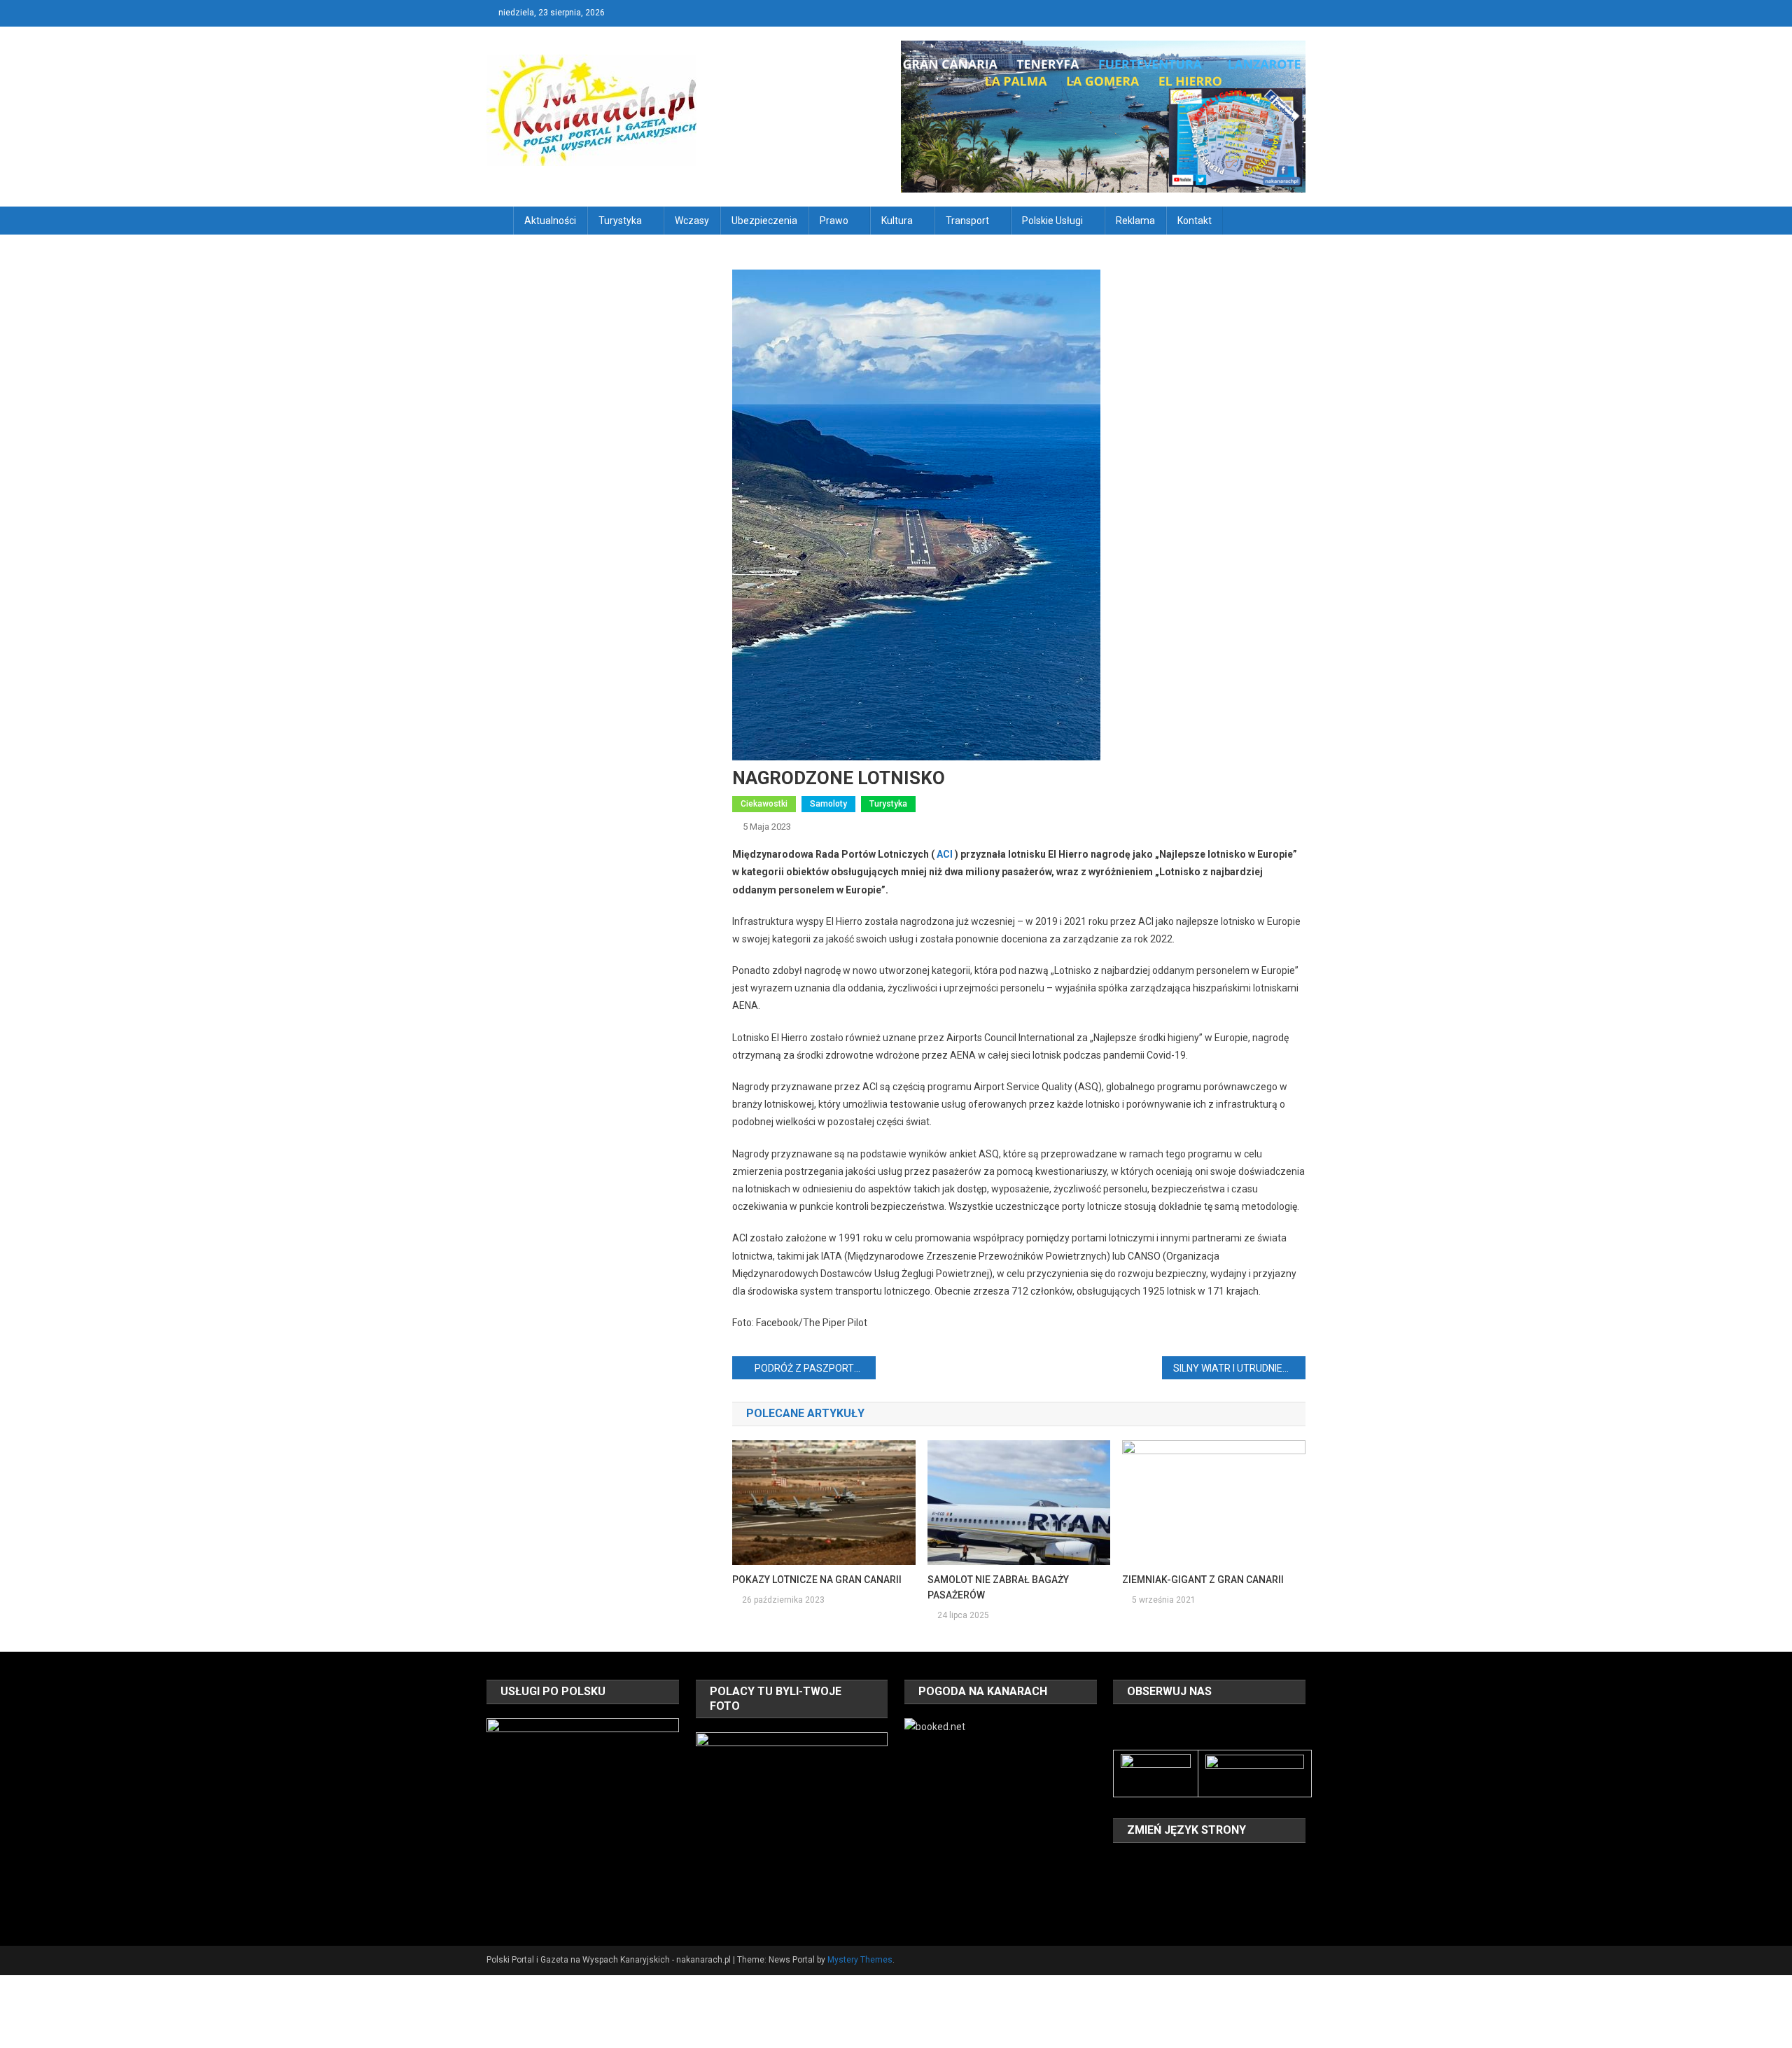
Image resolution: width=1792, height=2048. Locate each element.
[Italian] (1212, 1864)
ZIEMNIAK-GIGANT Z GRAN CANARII (1203, 1580)
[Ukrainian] (1176, 1883)
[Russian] (1140, 1883)
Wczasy (692, 221)
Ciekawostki (764, 804)
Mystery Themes (860, 1960)
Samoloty (828, 804)
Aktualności (550, 221)
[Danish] (1140, 1864)
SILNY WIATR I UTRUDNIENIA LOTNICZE (1239, 1368)
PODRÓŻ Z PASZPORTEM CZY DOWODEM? (815, 1368)
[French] (1176, 1864)
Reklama (1135, 221)
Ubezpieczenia (764, 221)
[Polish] (1121, 1883)
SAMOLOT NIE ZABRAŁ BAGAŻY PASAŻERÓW (998, 1587)
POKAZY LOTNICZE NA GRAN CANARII (817, 1580)
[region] (582, 1814)
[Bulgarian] (1121, 1864)
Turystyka (620, 221)
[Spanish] (1158, 1883)
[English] (1158, 1864)
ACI (945, 854)
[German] (1194, 1864)
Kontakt (1195, 221)
